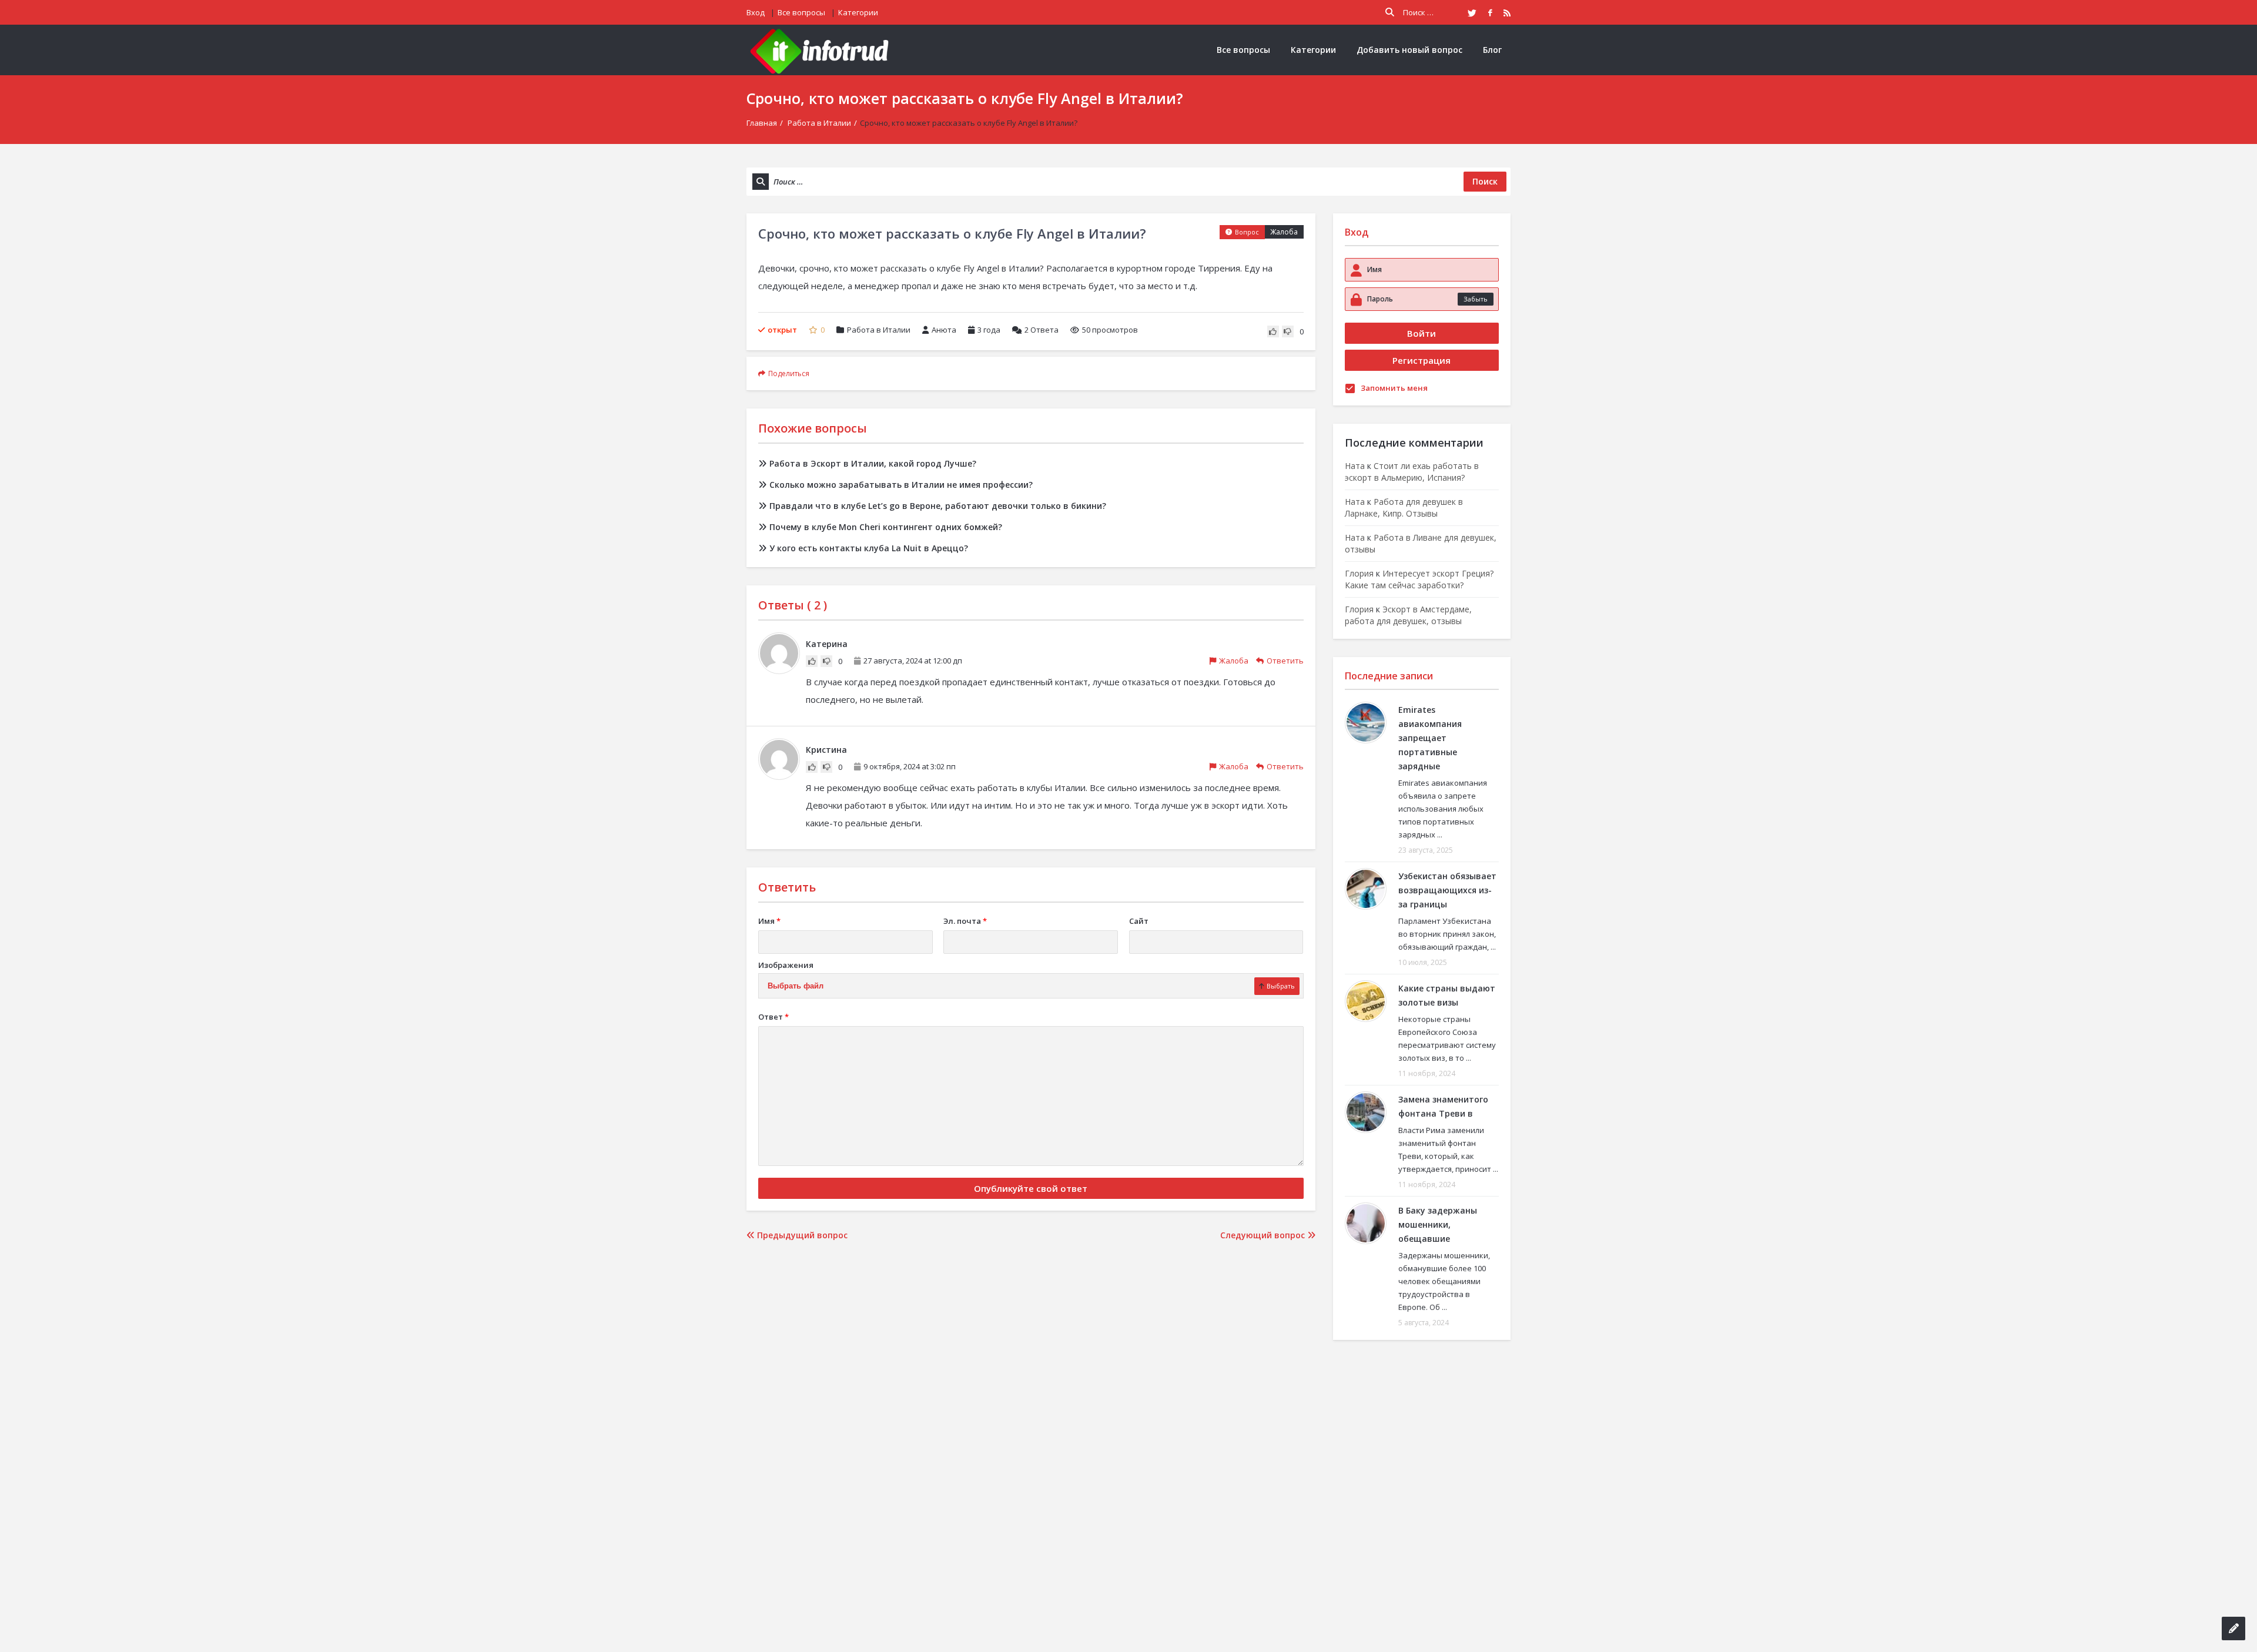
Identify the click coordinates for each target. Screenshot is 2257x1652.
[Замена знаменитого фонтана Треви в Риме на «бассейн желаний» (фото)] (1366, 1112)
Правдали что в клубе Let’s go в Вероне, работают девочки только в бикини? (938, 506)
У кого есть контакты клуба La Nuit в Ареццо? (869, 548)
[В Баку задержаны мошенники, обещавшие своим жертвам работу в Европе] (1366, 1223)
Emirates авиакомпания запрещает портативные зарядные (1430, 738)
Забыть (1476, 299)
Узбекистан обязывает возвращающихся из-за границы (1447, 890)
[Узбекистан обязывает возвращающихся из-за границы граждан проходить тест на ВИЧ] (1366, 889)
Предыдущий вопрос (801, 1235)
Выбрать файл (796, 986)
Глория (1359, 573)
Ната (1355, 466)
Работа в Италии (819, 123)
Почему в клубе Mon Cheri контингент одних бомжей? (886, 527)
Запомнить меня (1394, 388)
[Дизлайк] (1288, 331)
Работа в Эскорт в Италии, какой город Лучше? (873, 463)
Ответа (1042, 330)
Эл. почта (965, 921)
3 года (989, 330)
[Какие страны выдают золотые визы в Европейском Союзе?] (1366, 1001)
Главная (762, 123)
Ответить (1285, 661)
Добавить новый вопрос (1409, 50)
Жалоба (1284, 232)
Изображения (786, 965)
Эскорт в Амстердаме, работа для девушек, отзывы (1408, 615)
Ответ (773, 1017)
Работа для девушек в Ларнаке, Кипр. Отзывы (1404, 507)
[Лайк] (1273, 331)
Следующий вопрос (1264, 1235)
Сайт (1139, 921)
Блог (1492, 50)
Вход (756, 12)
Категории (858, 12)
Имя (769, 921)
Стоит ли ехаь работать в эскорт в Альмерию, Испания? (1412, 472)
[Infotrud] (823, 50)
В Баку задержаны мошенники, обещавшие (1438, 1224)
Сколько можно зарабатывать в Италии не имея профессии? (901, 485)
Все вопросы (801, 12)
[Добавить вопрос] (2233, 1628)
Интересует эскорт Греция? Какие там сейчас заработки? (1419, 579)
